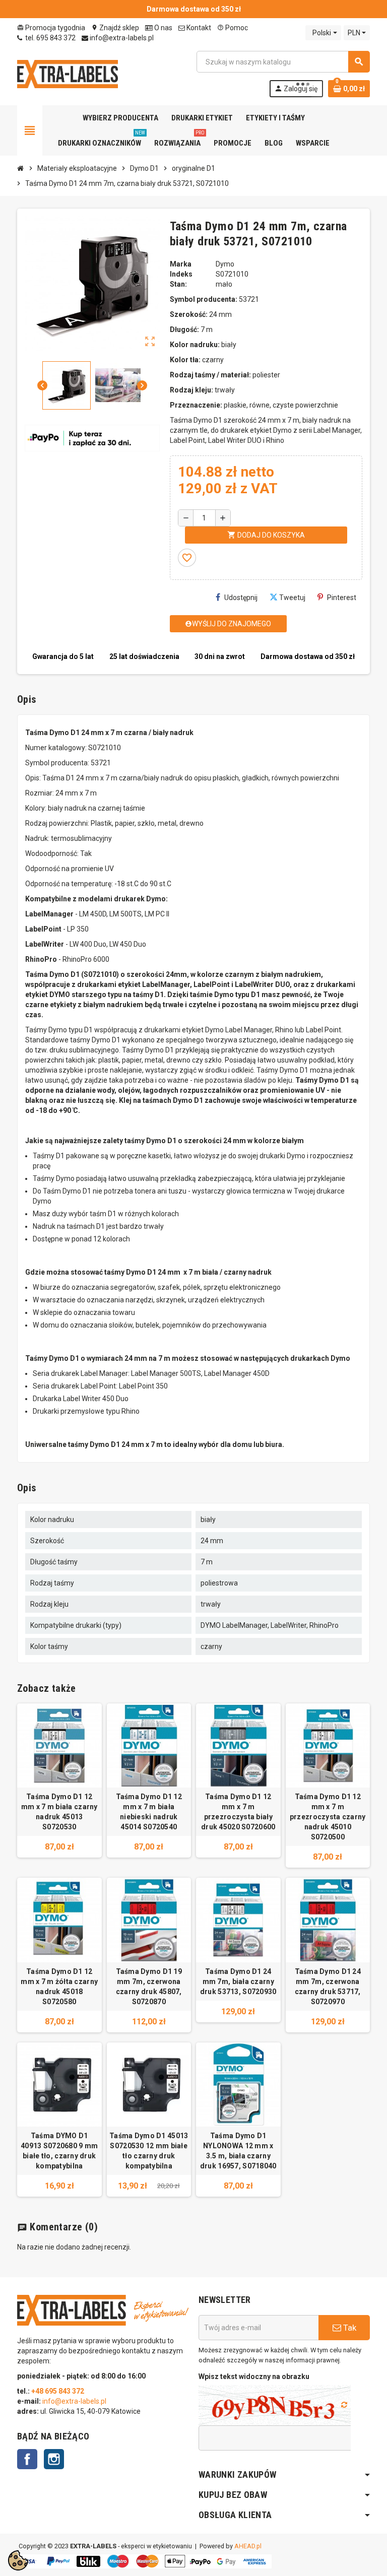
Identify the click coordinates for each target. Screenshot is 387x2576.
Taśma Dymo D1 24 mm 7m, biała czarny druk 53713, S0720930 (238, 1981)
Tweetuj (292, 598)
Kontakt (198, 28)
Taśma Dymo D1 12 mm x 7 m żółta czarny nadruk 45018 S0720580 (59, 1987)
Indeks (181, 274)
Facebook (27, 2459)
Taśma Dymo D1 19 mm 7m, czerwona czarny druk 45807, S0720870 (149, 1987)
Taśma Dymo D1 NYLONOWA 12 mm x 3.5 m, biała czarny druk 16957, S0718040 (238, 2151)
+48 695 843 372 (58, 2391)
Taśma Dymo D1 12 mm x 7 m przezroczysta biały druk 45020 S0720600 (238, 1812)
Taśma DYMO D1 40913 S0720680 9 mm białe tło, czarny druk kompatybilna (59, 2151)
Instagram (54, 2459)
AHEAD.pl (248, 2546)
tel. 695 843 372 (50, 38)
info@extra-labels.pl (121, 38)
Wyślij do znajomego (228, 624)
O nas (163, 28)
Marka (181, 264)
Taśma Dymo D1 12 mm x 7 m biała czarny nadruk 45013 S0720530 (59, 1812)
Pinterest (342, 598)
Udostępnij (241, 598)
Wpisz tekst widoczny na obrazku (254, 2376)
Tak (349, 2328)
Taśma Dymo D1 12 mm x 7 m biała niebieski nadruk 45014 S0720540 (149, 1812)
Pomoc (233, 28)
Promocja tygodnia (51, 28)
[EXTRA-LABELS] (68, 74)
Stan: (178, 284)
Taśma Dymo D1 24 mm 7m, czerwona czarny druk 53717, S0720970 (328, 1987)
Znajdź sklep (115, 28)
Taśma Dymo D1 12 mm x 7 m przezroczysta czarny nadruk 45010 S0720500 (328, 1817)
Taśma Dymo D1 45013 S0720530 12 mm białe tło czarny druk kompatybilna (149, 2151)
